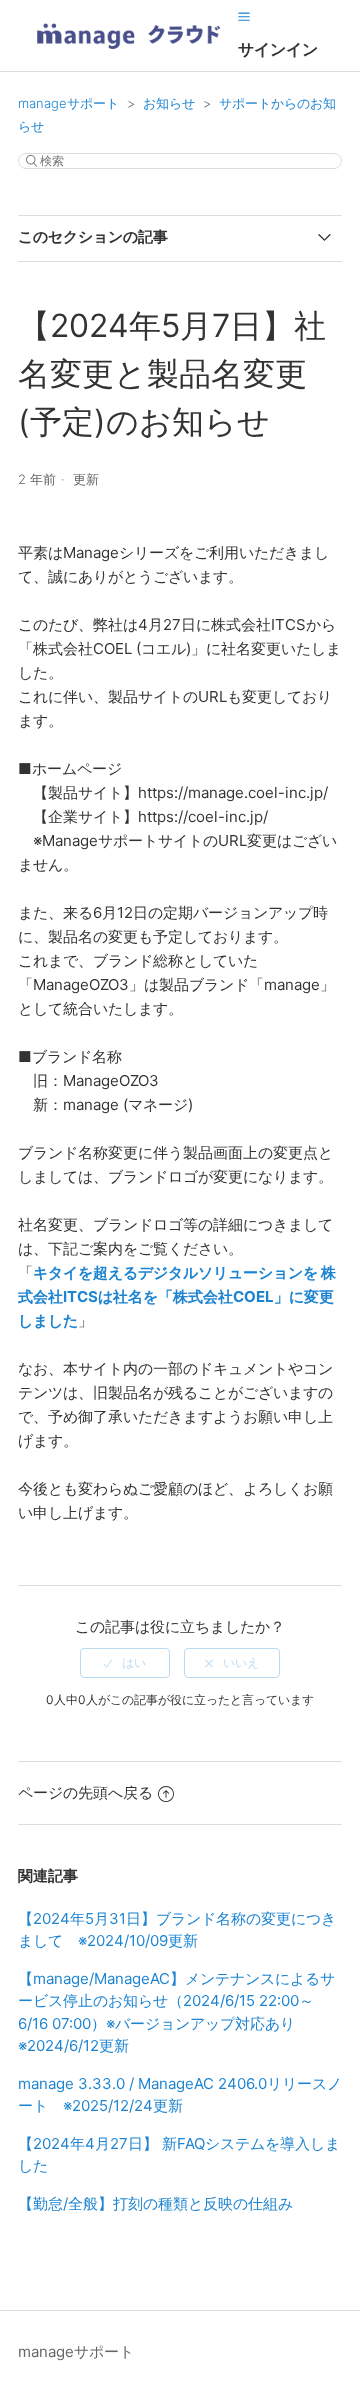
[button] (244, 17)
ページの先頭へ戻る (85, 1792)
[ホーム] (128, 55)
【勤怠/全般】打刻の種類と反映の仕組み (155, 2203)
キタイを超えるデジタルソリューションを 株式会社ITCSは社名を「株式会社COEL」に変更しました (177, 1296)
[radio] (125, 1663)
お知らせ (169, 103)
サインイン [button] (278, 49)
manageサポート (68, 103)
